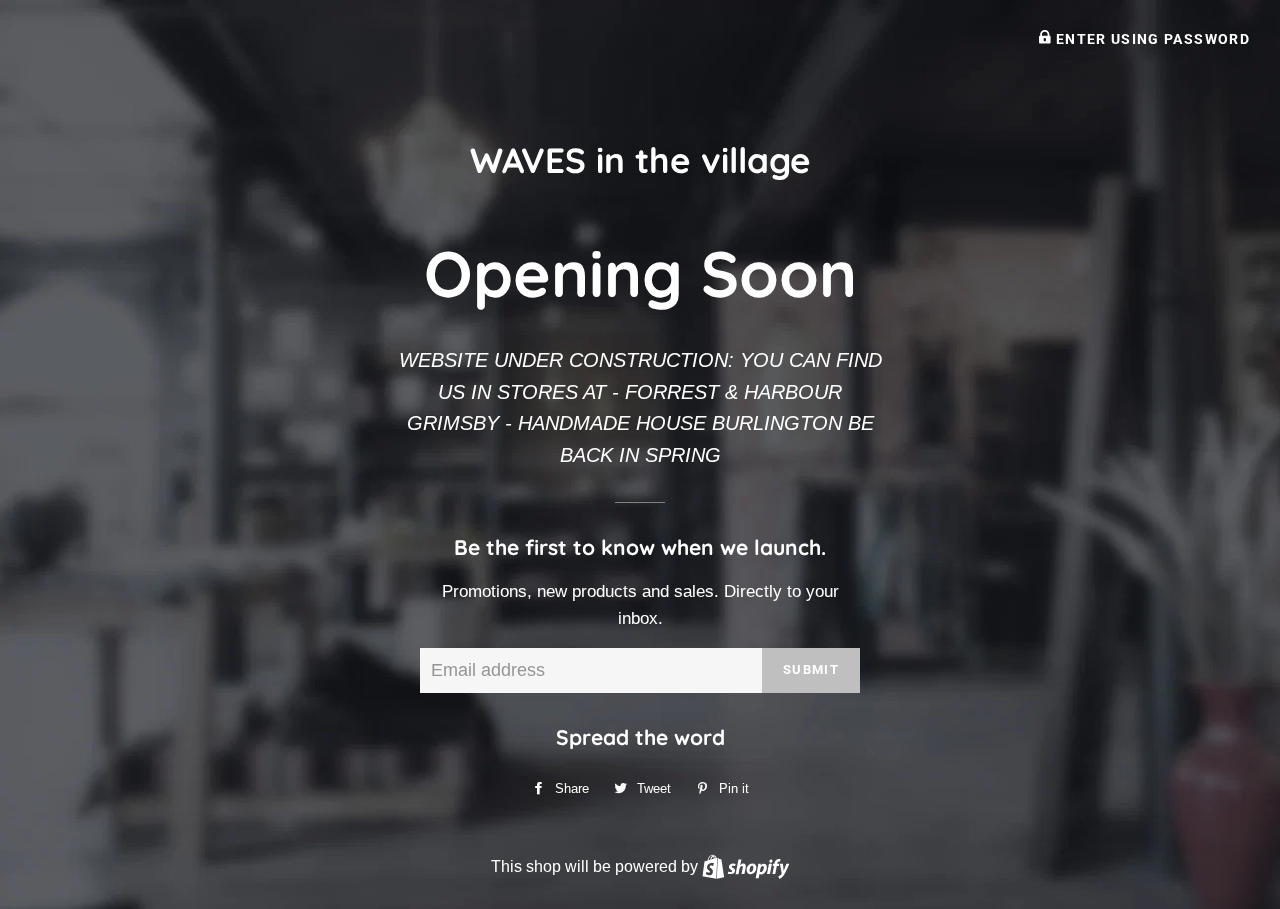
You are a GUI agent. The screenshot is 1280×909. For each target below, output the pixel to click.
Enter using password (1150, 39)
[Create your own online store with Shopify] (745, 866)
